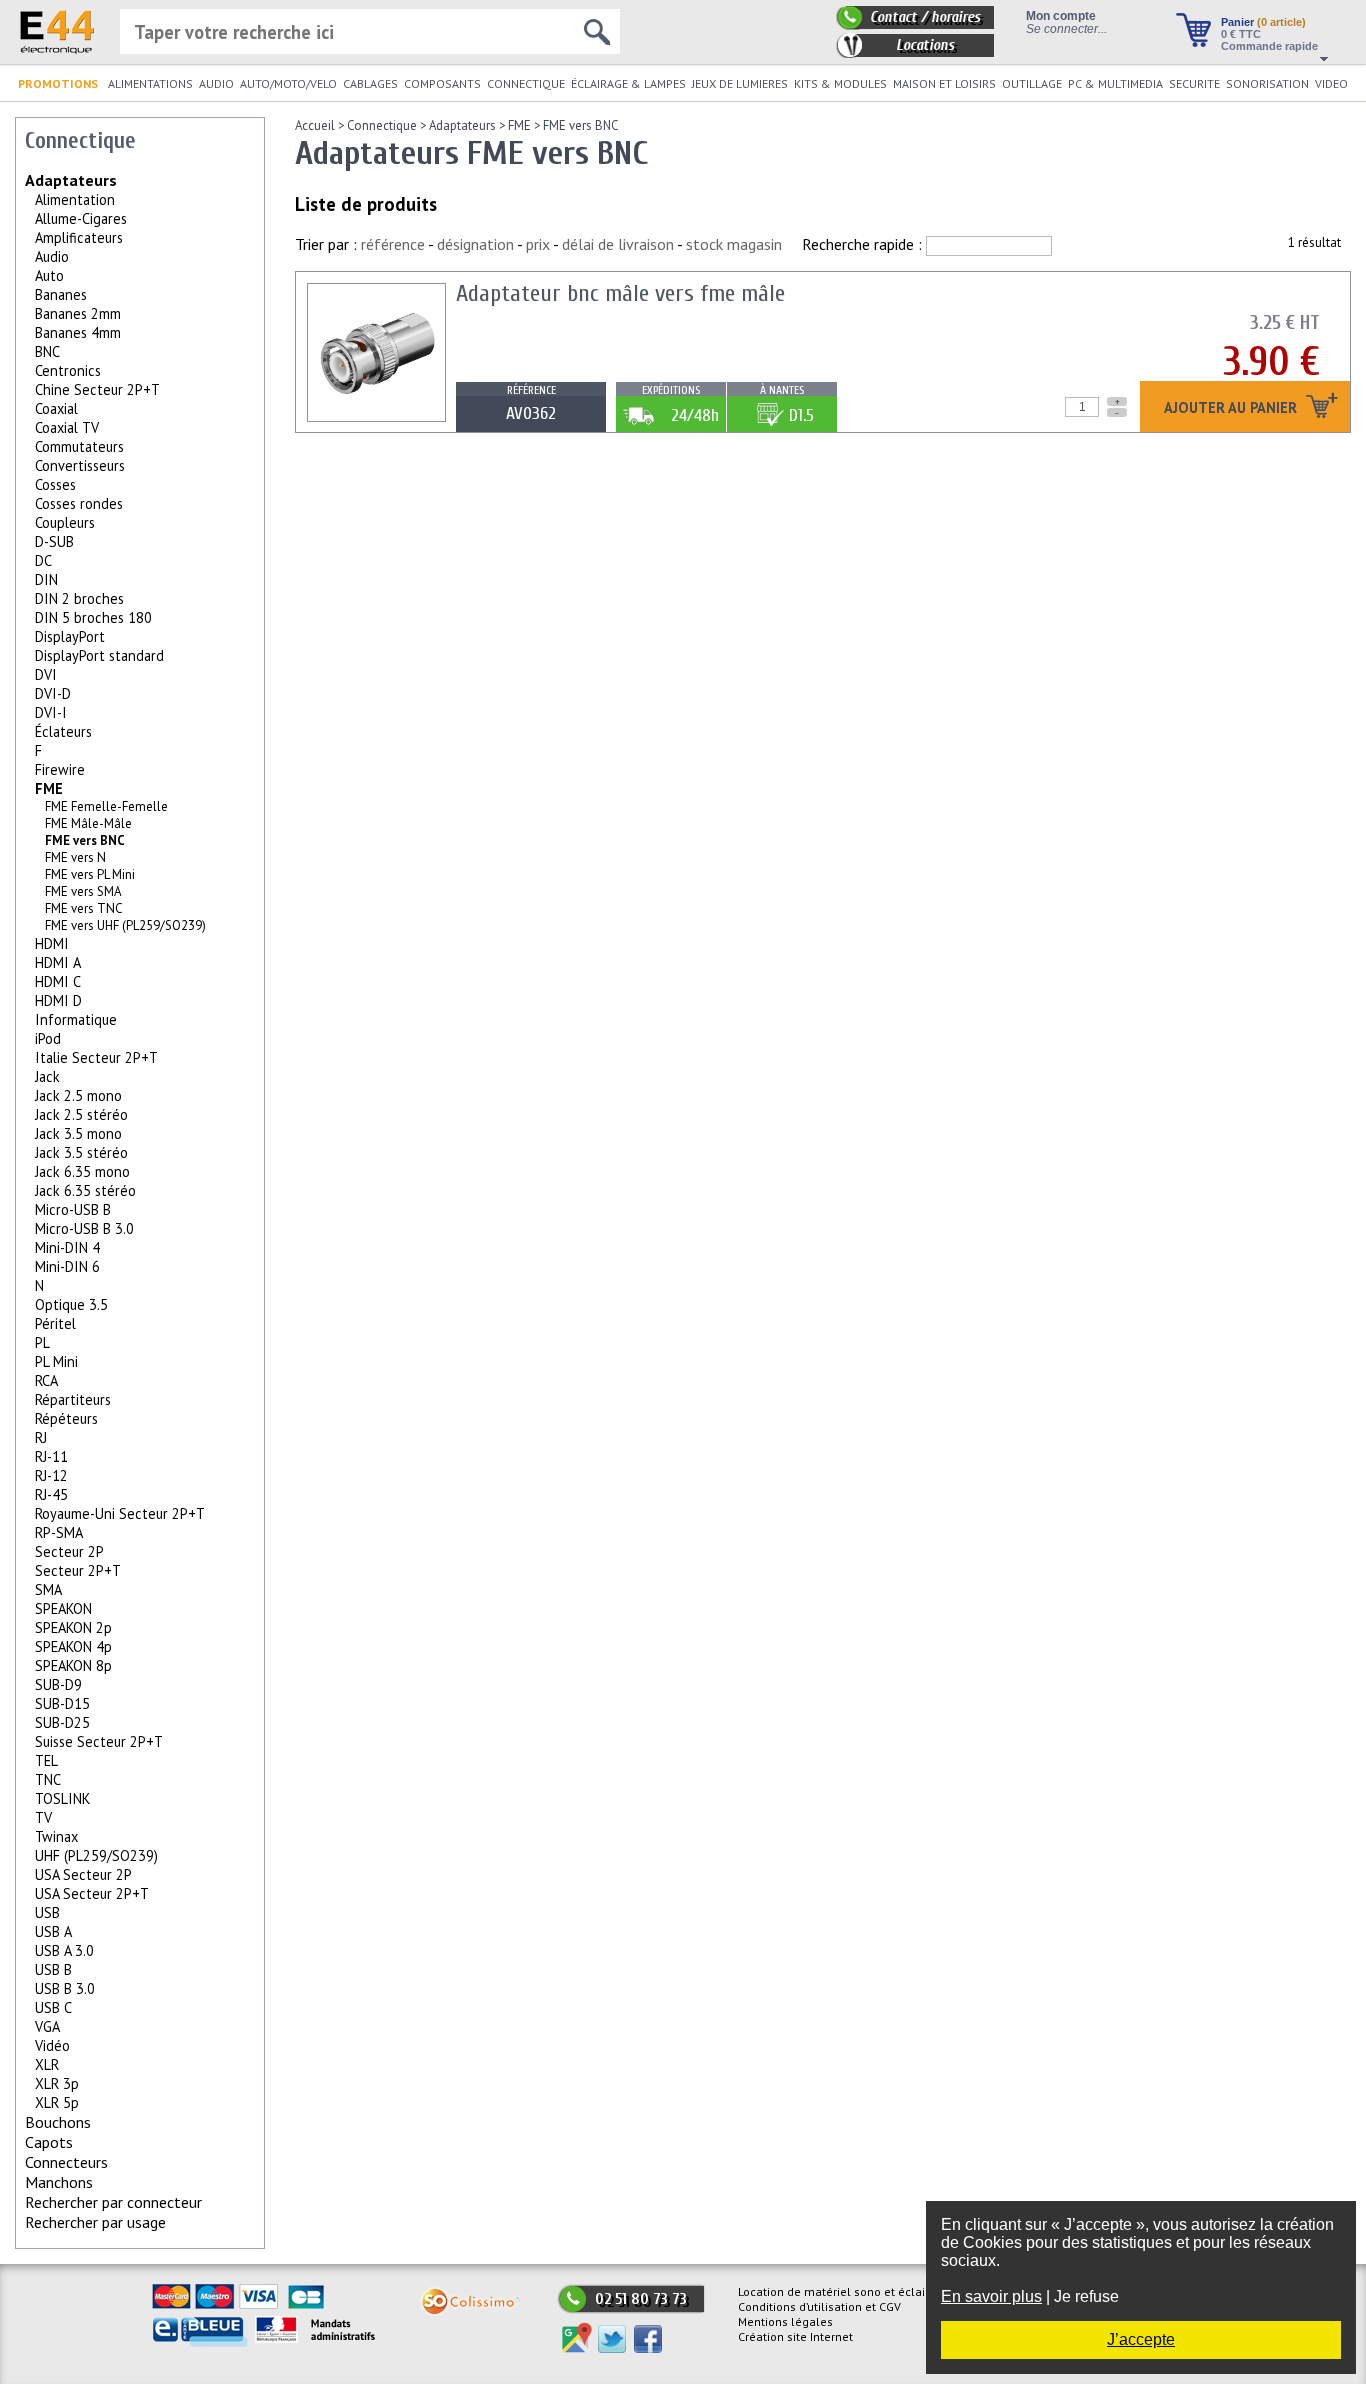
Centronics (68, 370)
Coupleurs (65, 522)
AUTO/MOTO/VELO (288, 83)
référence (393, 244)
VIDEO (1331, 83)
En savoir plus (991, 2296)
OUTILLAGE (1032, 83)
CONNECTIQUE (526, 83)
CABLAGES (370, 83)
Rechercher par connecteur (113, 2202)
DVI (46, 674)
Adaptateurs (71, 180)
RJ (41, 1437)
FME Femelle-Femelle (106, 806)
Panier (1263, 22)
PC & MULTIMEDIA (1115, 83)
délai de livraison (618, 244)
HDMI (52, 943)
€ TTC (1241, 34)
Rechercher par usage (95, 2222)
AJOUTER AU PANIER (1232, 408)
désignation (475, 244)
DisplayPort (70, 636)
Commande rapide (1269, 46)
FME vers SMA (83, 891)
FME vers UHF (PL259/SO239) (125, 925)
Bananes (61, 294)
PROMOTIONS (58, 83)
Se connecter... (1066, 28)
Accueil (315, 125)
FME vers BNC (580, 125)
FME (49, 788)
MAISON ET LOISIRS (944, 83)
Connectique (382, 125)
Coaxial (56, 408)
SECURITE (1194, 83)
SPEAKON (63, 1608)
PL (42, 1342)
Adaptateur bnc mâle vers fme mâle (620, 293)
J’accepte (1141, 2339)
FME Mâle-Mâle (88, 823)
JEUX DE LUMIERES (740, 83)
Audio (52, 256)
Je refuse (1086, 2296)
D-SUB (54, 541)
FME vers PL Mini (90, 874)
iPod (48, 1038)
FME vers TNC (83, 908)
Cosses (55, 484)
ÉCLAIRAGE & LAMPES (628, 83)
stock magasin (734, 244)
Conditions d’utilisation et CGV (819, 2306)
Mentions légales (785, 2321)
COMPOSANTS (442, 83)
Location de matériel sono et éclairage (844, 2291)
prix (538, 244)
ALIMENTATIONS (150, 83)
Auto (49, 275)
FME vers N (75, 857)
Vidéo (52, 2045)
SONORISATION (1267, 83)
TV (43, 1817)
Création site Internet (795, 2336)
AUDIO (216, 83)
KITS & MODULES (840, 83)
